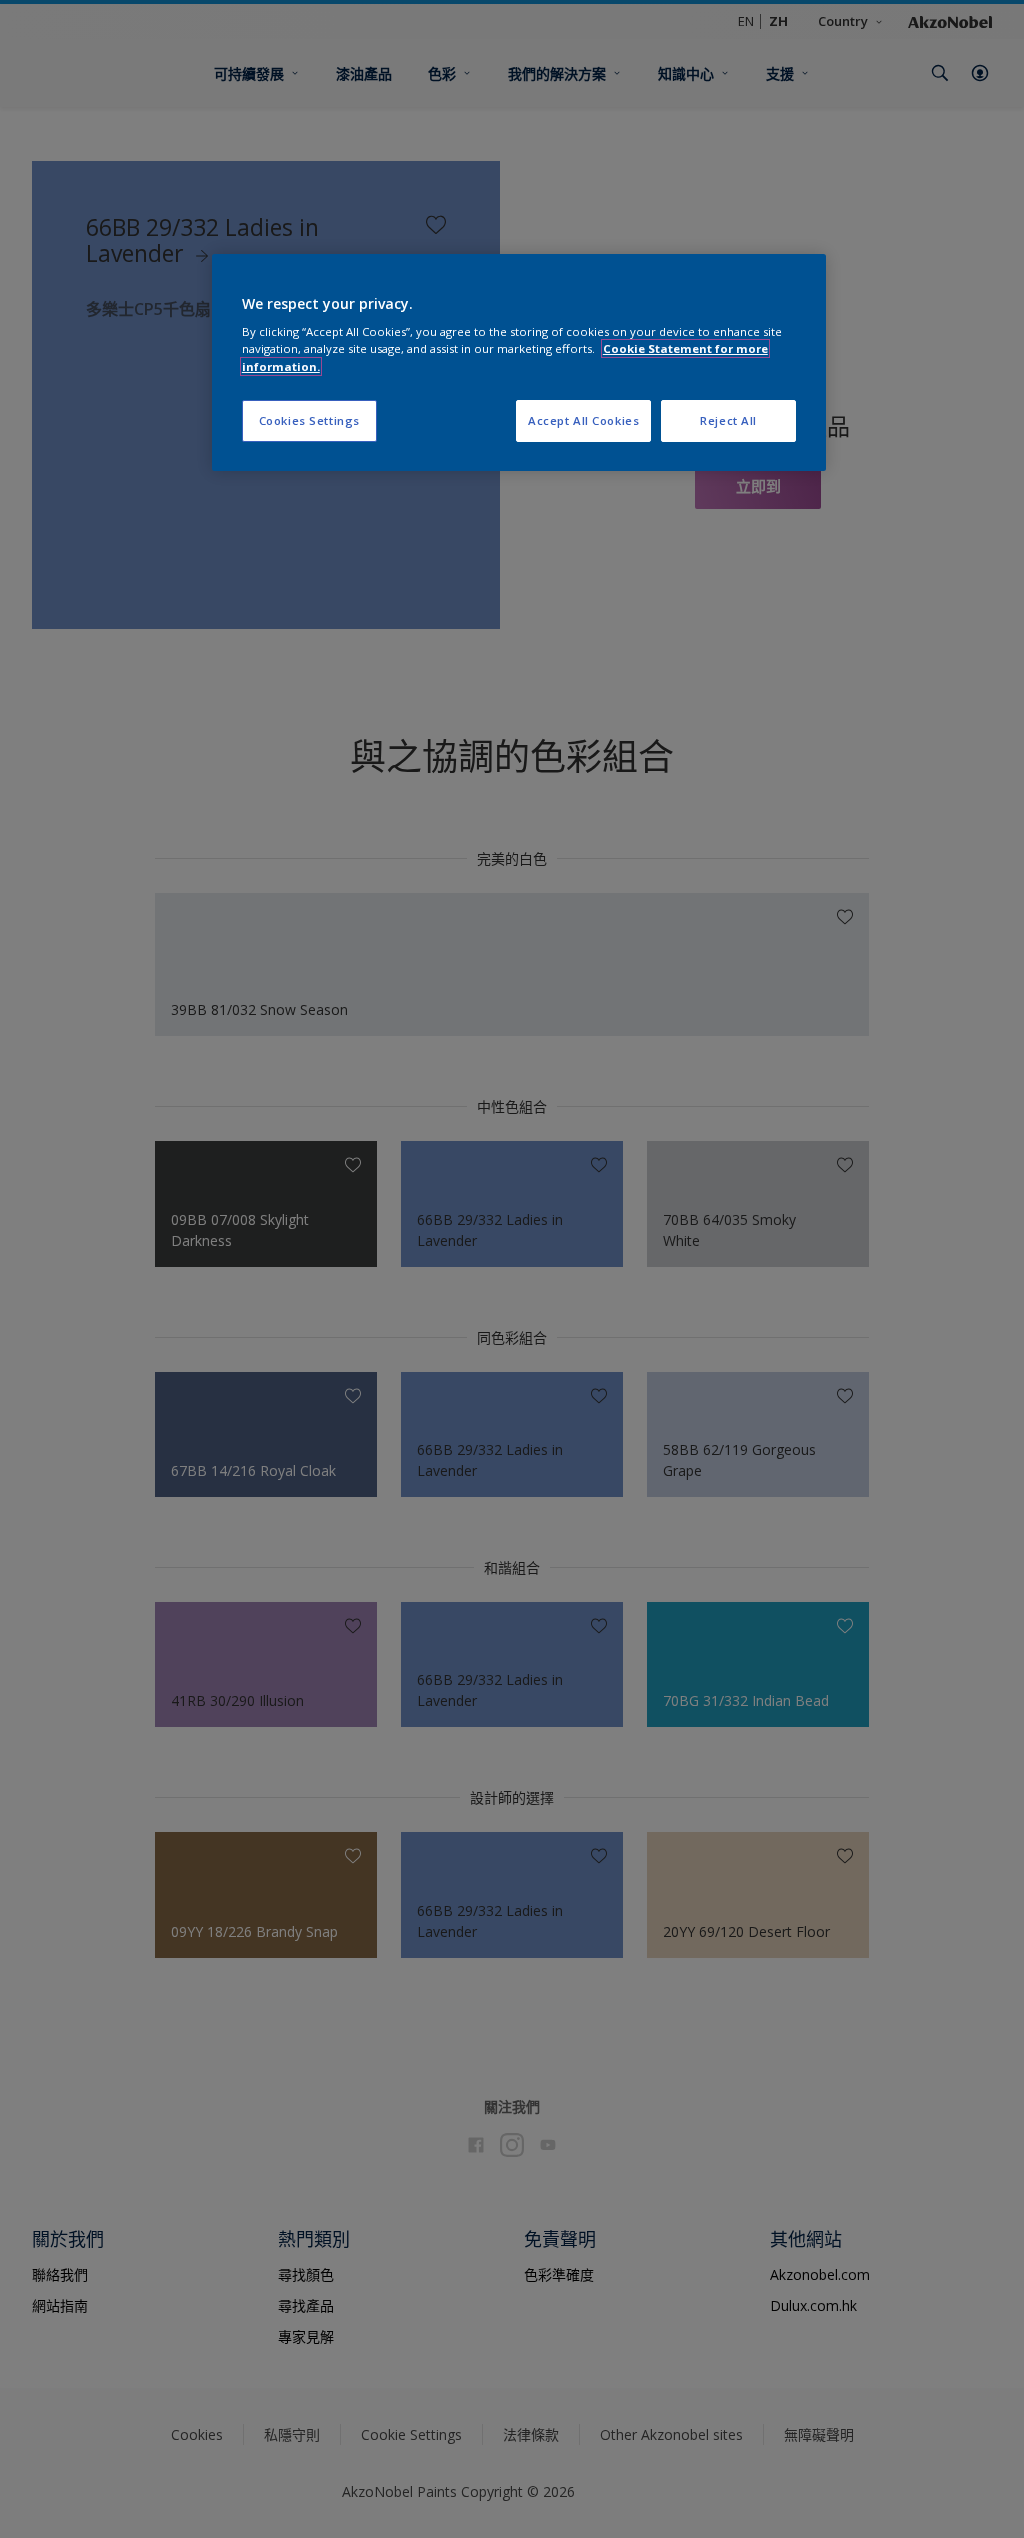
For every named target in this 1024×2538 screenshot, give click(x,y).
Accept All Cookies (583, 420)
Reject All (728, 420)
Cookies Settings (309, 420)
